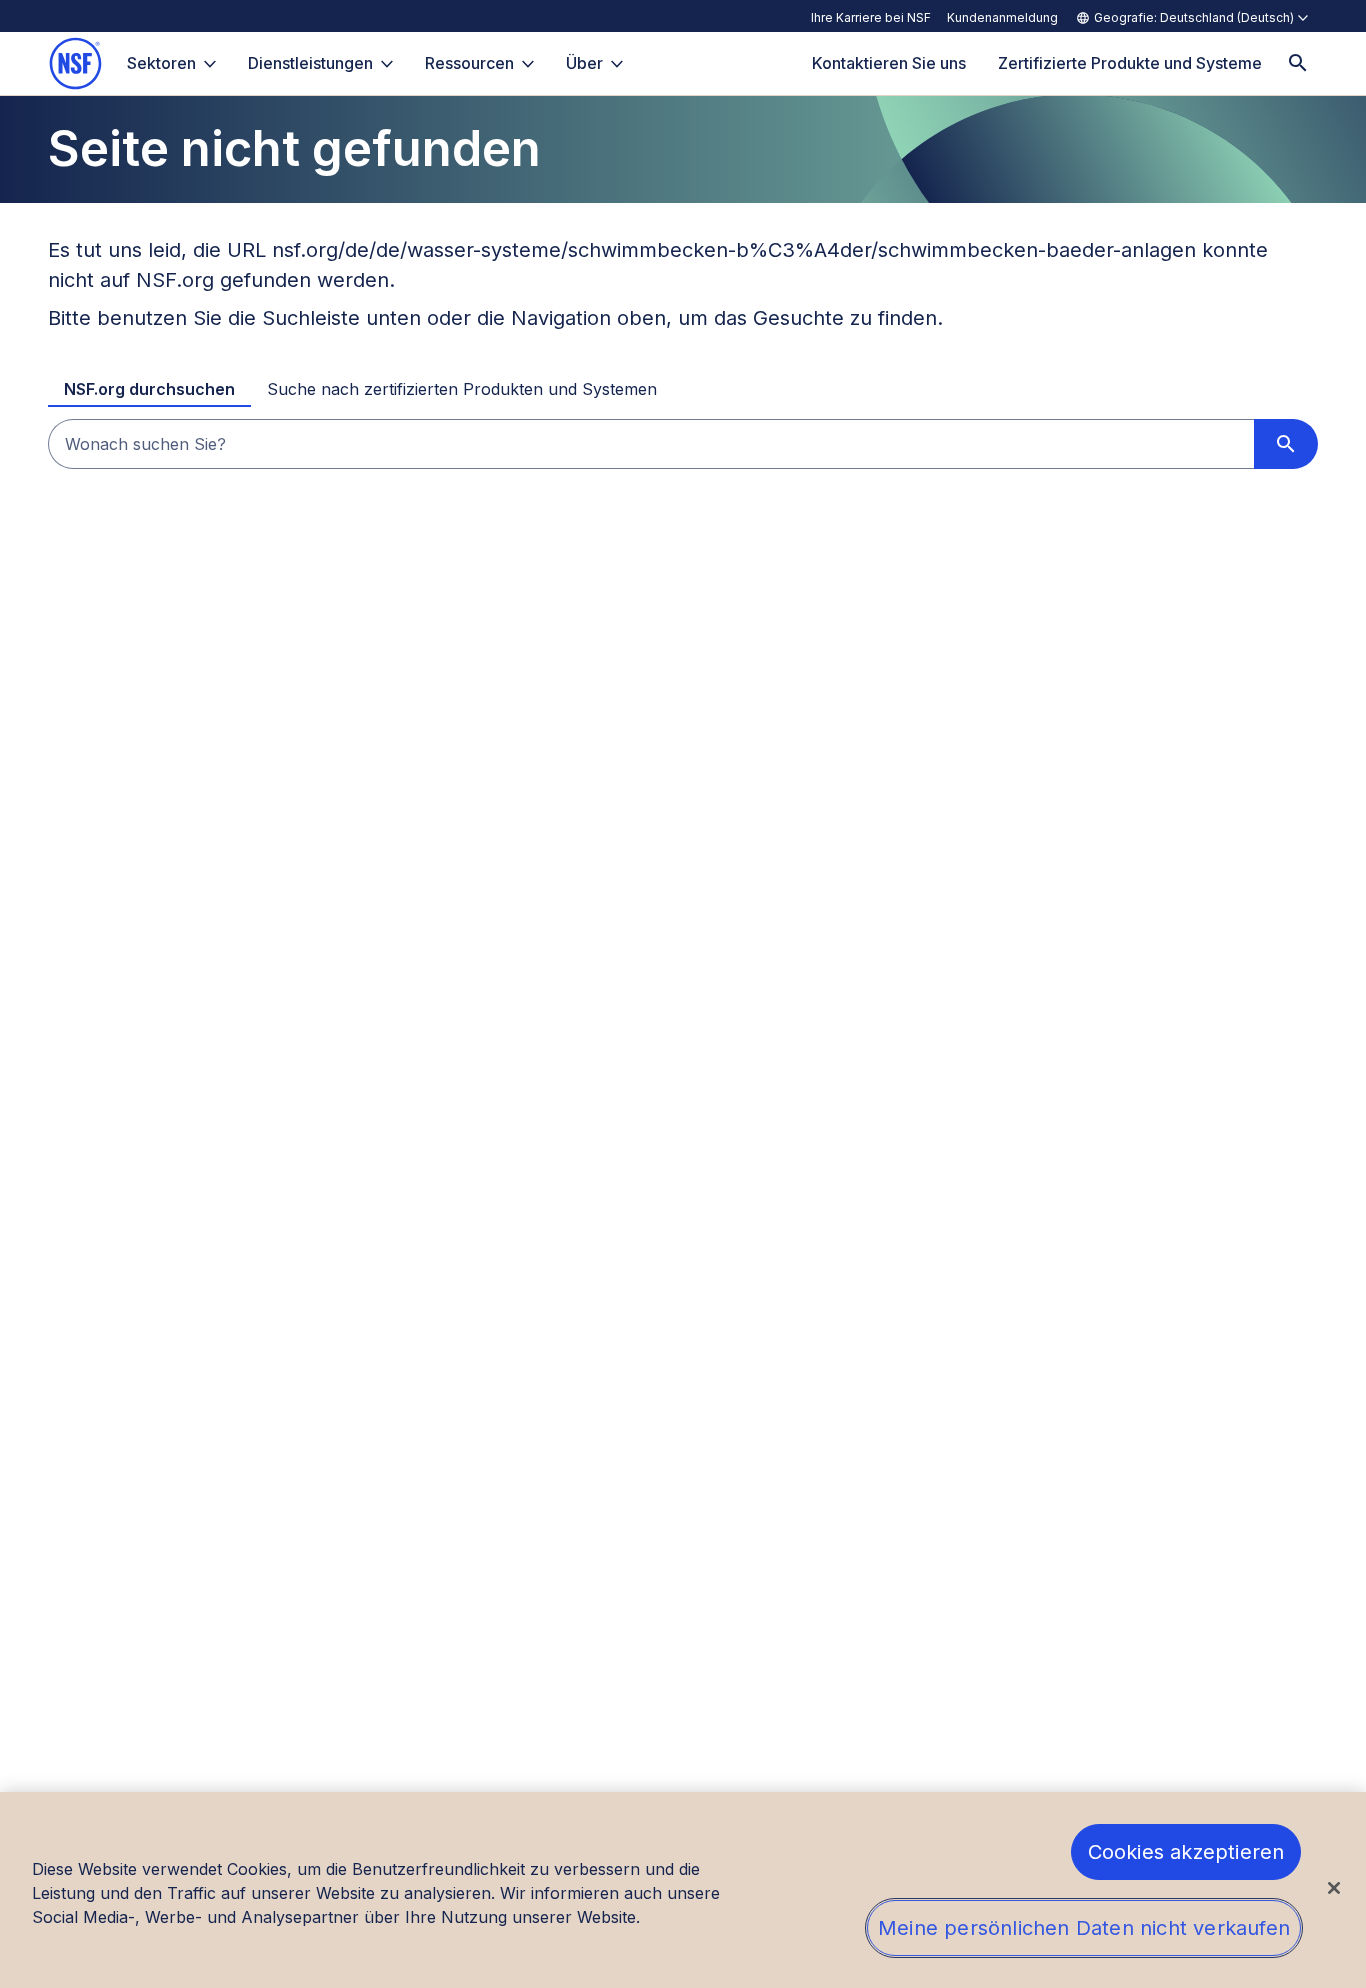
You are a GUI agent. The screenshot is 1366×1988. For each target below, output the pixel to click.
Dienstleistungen (310, 63)
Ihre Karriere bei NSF (871, 17)
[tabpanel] (683, 444)
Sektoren (161, 63)
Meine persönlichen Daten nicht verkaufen (1084, 1928)
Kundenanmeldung (1002, 17)
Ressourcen (469, 63)
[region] (683, 1890)
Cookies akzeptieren (1186, 1852)
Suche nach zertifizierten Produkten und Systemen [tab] (462, 389)
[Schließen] (1334, 1888)
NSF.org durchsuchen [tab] (149, 389)
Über (584, 63)
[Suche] (1298, 63)
